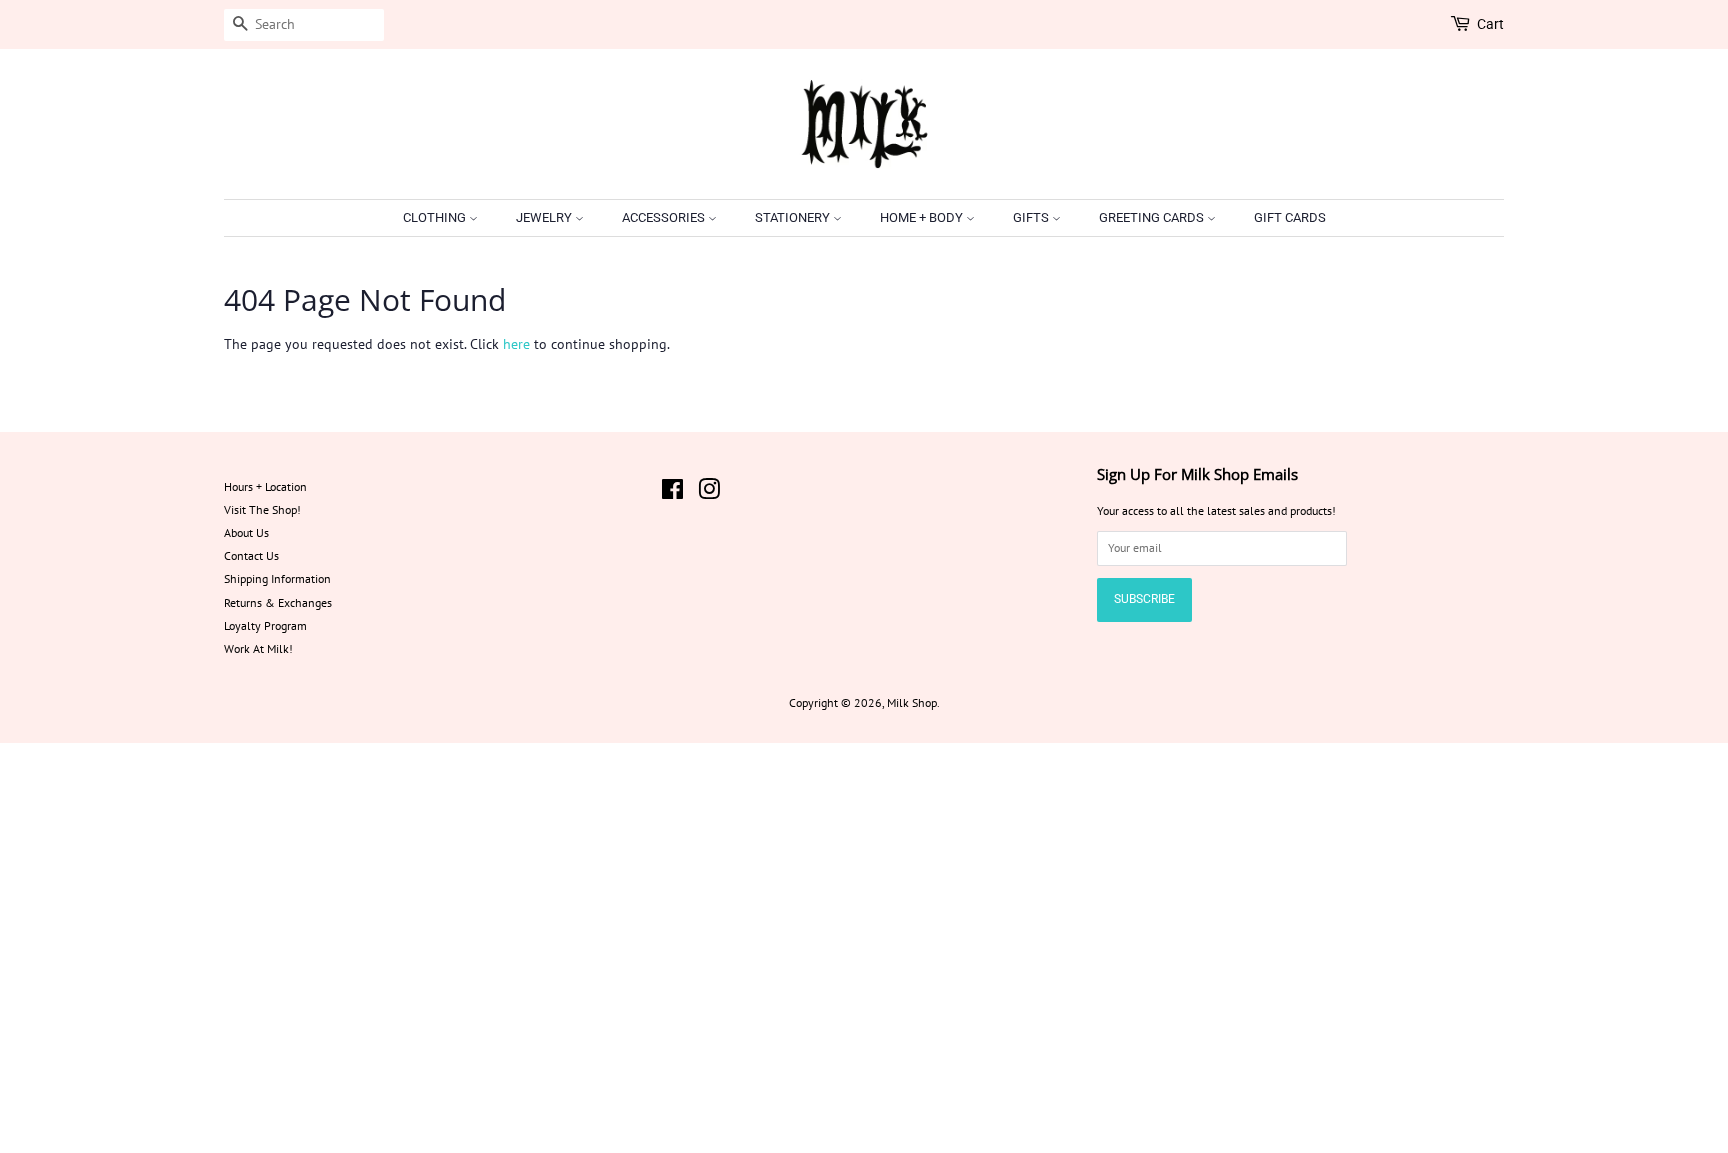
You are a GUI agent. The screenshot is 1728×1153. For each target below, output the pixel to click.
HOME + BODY (923, 217)
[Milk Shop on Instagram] (709, 493)
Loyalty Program (265, 625)
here (516, 344)
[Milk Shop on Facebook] (672, 493)
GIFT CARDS (1290, 217)
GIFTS (1032, 217)
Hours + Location (265, 486)
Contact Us (251, 555)
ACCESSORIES (665, 217)
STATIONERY (794, 217)
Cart (1490, 24)
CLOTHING (436, 217)
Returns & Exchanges (278, 602)
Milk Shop (912, 702)
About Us (246, 532)
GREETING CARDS (1153, 217)
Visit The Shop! (262, 509)
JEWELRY (545, 217)
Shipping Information (277, 578)
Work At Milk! (258, 648)
